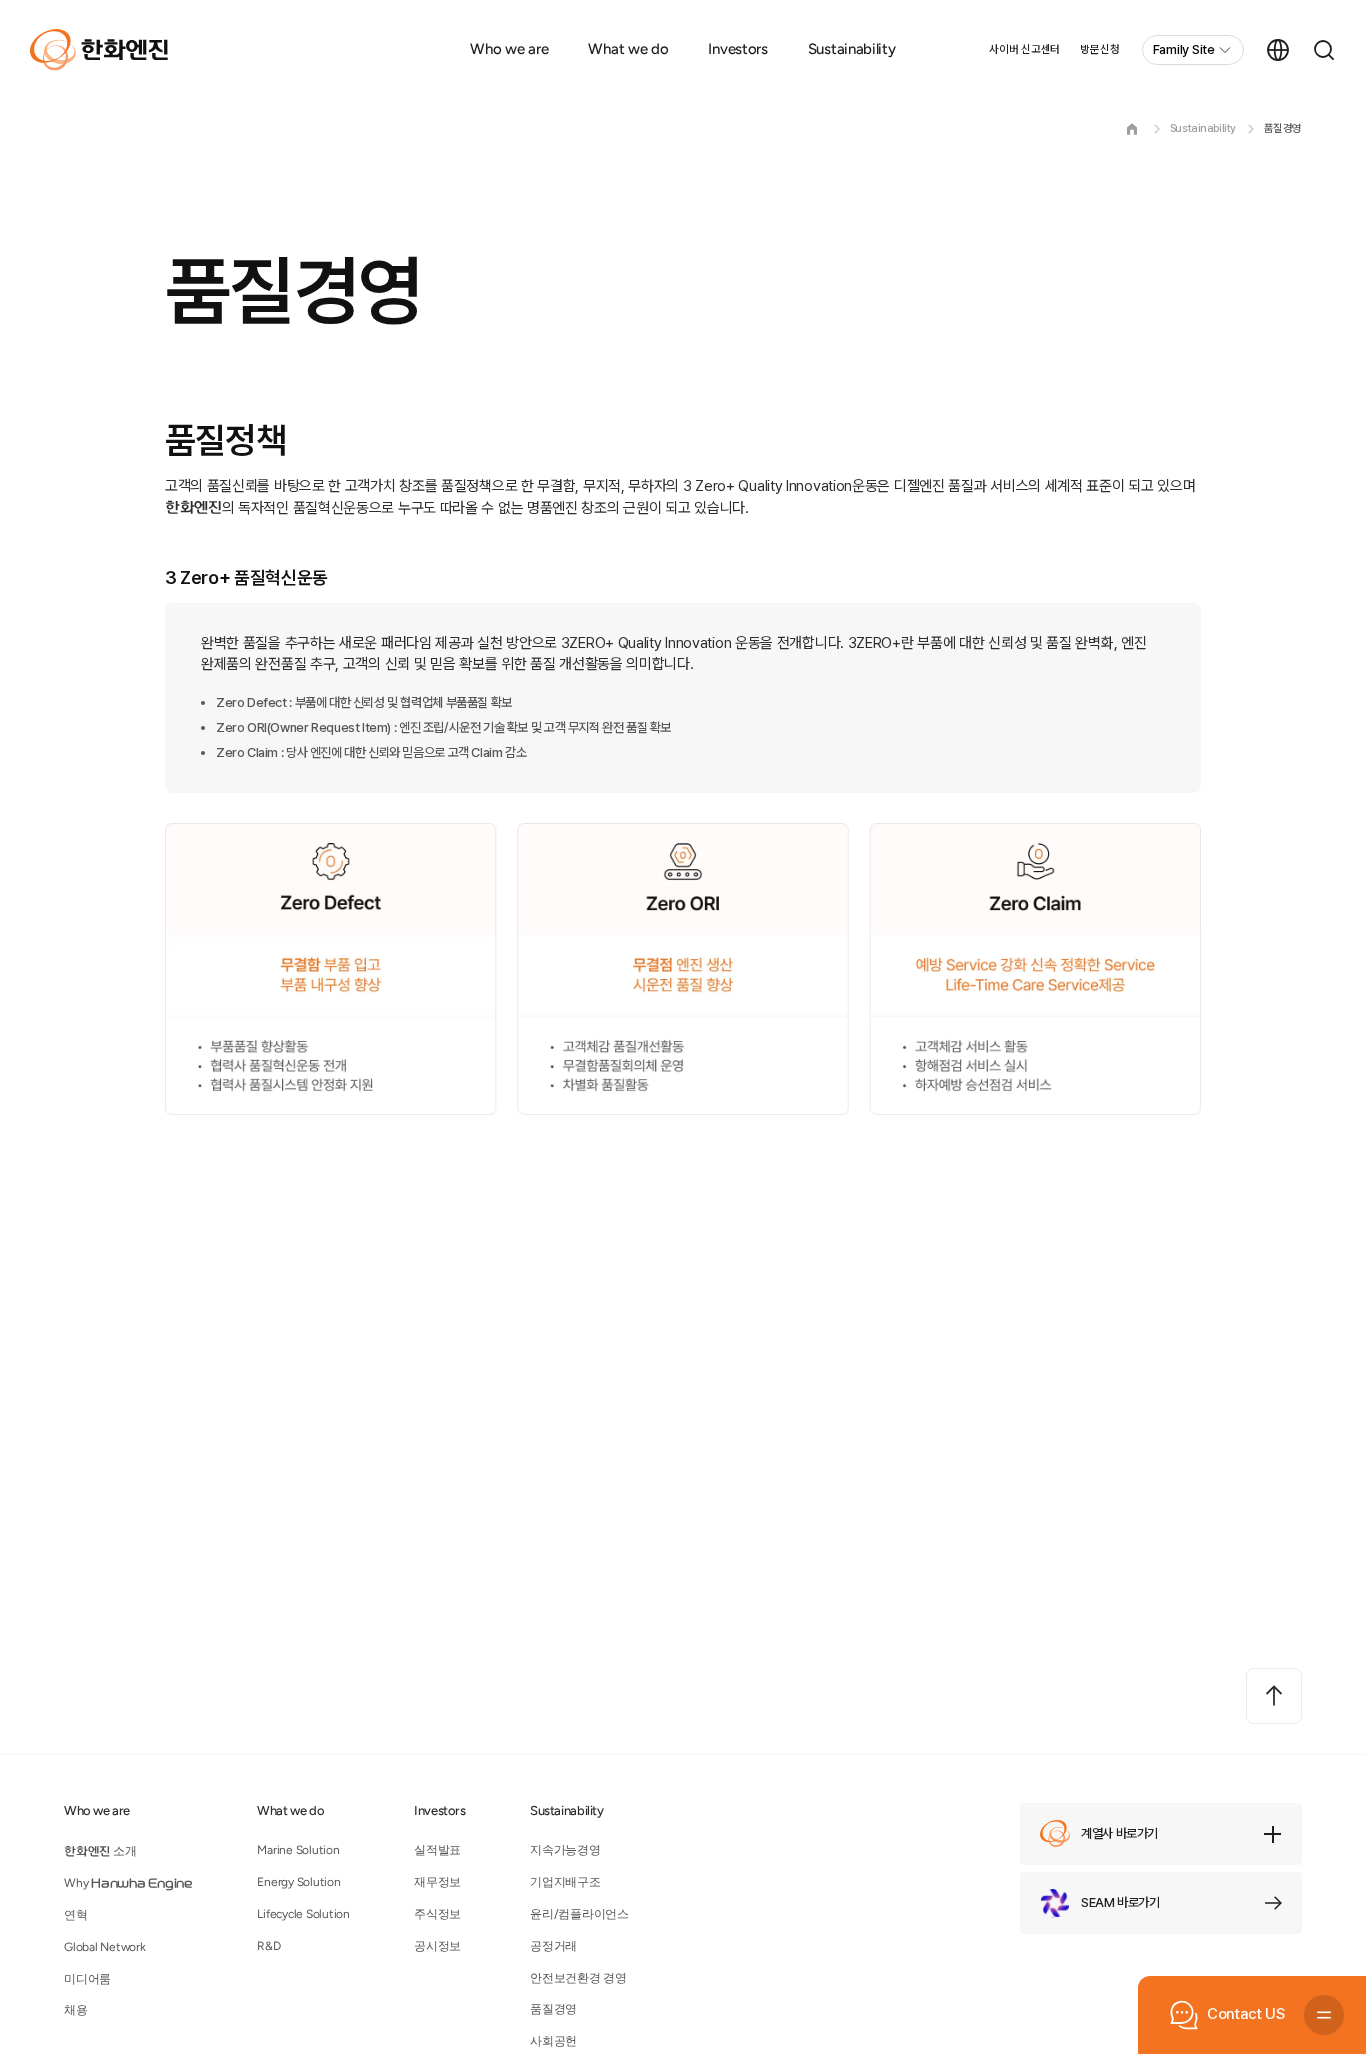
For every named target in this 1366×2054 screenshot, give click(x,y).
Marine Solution (298, 1850)
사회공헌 (553, 2041)
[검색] (1324, 50)
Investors (737, 49)
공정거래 (553, 1946)
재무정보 (437, 1882)
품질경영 (1283, 128)
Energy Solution (298, 1882)
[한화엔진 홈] (99, 50)
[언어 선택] (1278, 50)
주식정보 (437, 1914)
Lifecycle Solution (303, 1914)
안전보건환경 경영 (578, 1978)
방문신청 (1099, 49)
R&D (268, 1946)
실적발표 (437, 1850)
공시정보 (437, 1946)
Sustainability (852, 49)
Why (128, 1883)
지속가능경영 (565, 1850)
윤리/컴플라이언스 (579, 1914)
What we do (628, 49)
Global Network (105, 1947)
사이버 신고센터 (1024, 49)
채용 (76, 2010)
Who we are (509, 49)
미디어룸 (87, 1979)
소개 (100, 1851)
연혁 (76, 1915)
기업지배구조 (565, 1882)
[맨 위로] (1274, 1696)
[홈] (1132, 129)
